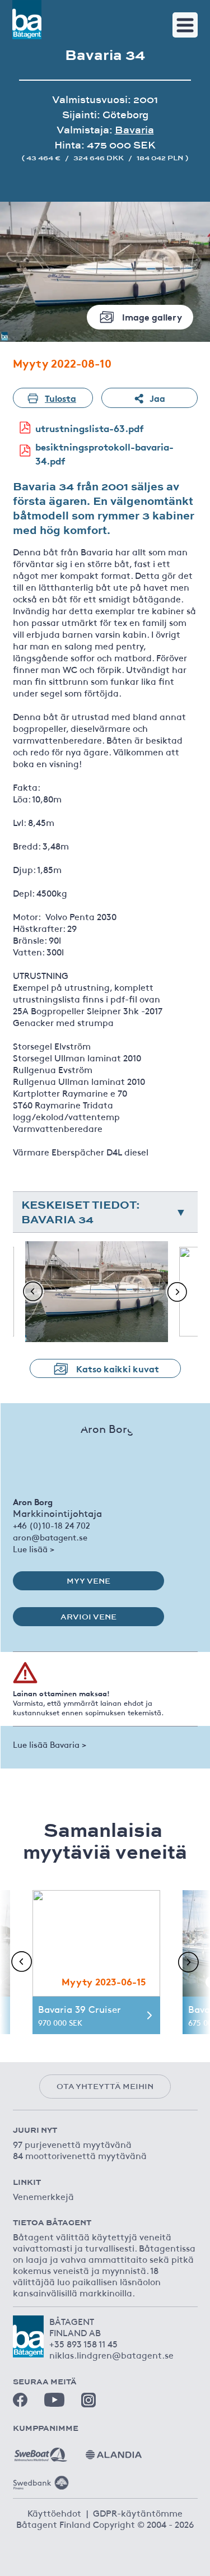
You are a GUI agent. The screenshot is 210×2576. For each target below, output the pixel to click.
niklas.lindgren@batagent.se (111, 2355)
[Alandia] (114, 2450)
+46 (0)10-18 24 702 (52, 1525)
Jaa (157, 398)
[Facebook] (20, 2400)
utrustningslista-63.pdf (90, 428)
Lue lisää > (34, 1549)
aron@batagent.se (50, 1537)
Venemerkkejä (43, 2196)
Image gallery (152, 316)
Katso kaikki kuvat (118, 1368)
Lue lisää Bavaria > (50, 1744)
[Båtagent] (27, 20)
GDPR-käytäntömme (138, 2513)
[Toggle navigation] (185, 25)
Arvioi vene (88, 1617)
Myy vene (88, 1581)
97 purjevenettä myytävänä (72, 2144)
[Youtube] (54, 2400)
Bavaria (134, 130)
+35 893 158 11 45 (83, 2343)
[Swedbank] (41, 2478)
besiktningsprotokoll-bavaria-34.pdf (104, 454)
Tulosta (60, 398)
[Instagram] (88, 2400)
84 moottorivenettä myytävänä (80, 2155)
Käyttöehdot (54, 2513)
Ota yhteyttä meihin (105, 2086)
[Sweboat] (41, 2450)
